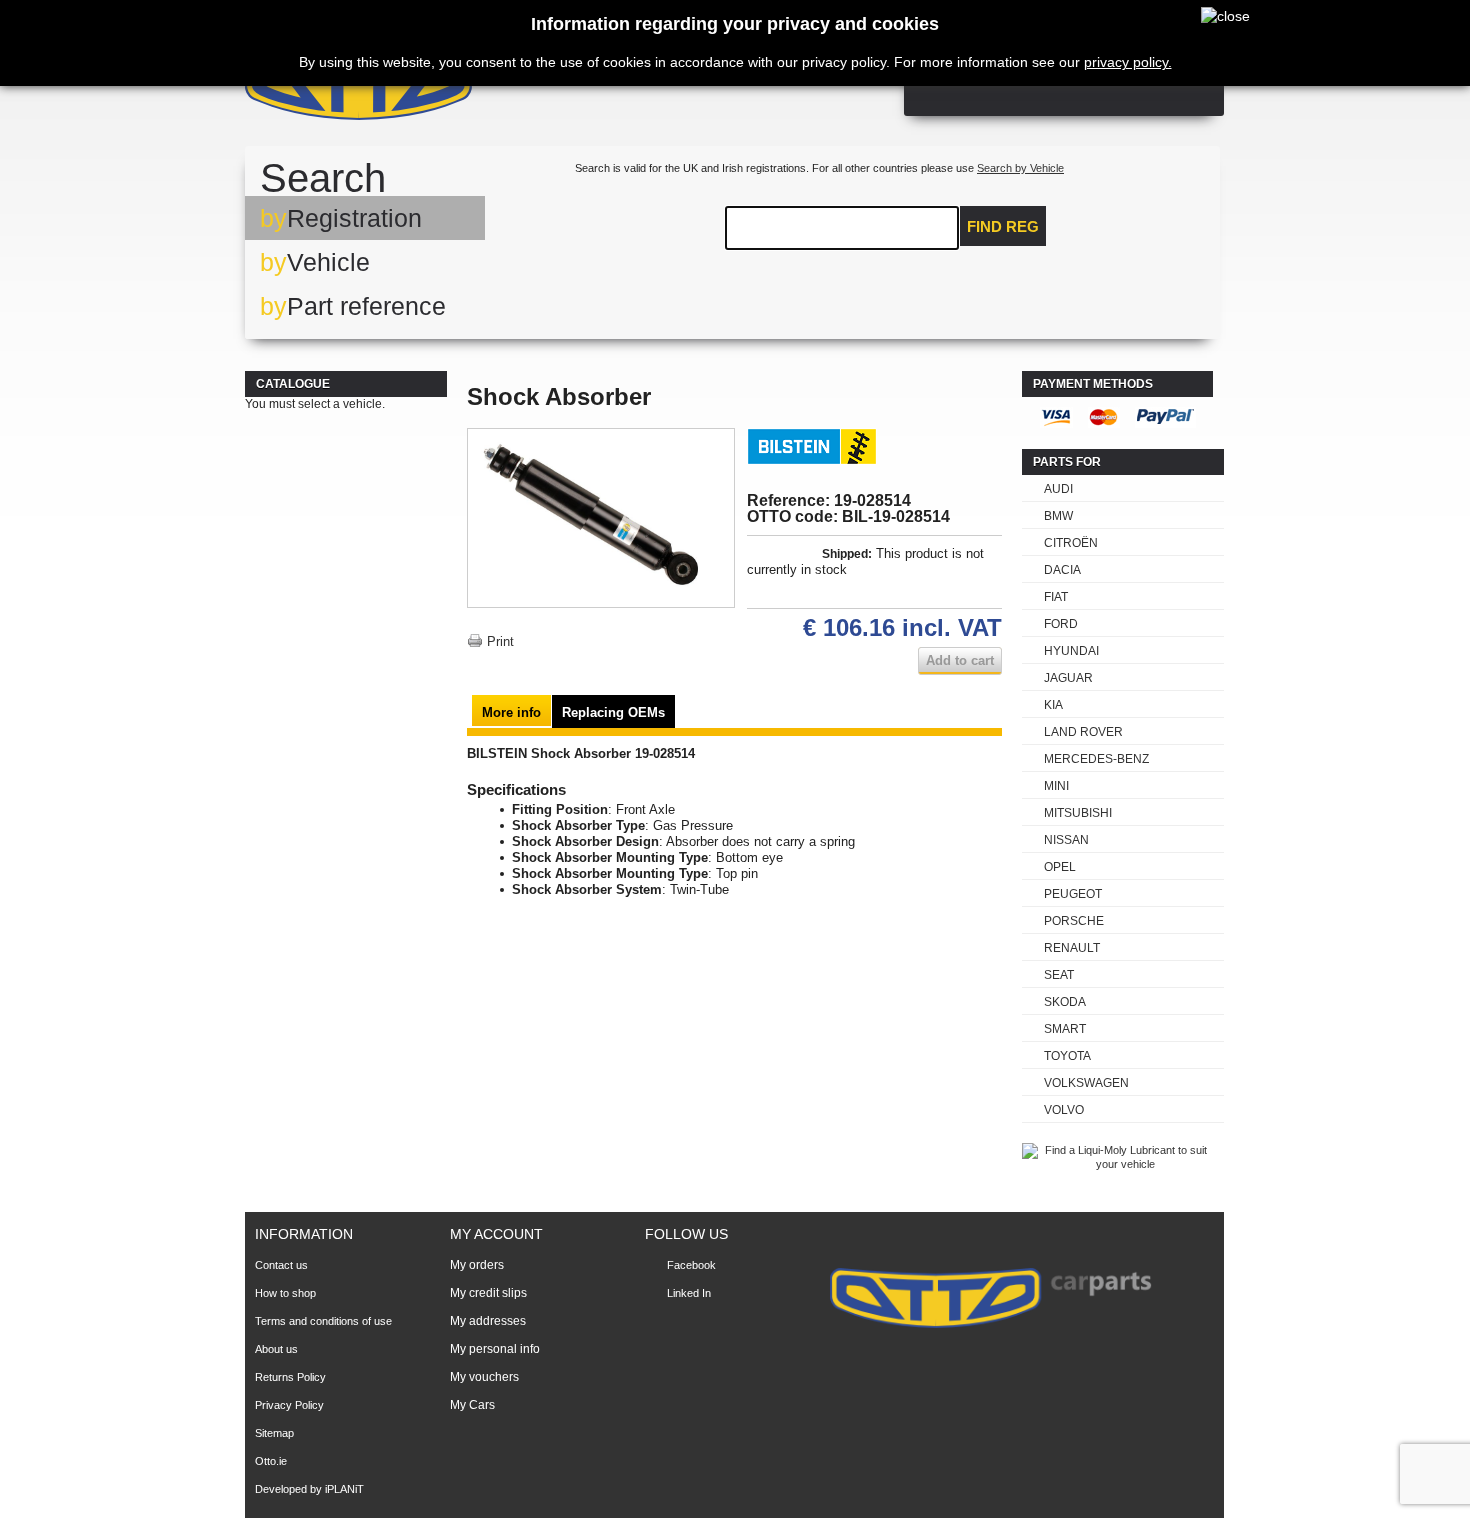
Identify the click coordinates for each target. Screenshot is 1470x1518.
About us (276, 1349)
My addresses (488, 1321)
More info (511, 712)
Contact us (281, 1265)
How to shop (285, 1293)
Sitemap (274, 1433)
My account (496, 1234)
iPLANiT (344, 1489)
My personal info (495, 1349)
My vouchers (484, 1377)
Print (500, 641)
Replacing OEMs (613, 712)
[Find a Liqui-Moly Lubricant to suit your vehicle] (1117, 1164)
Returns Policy (290, 1377)
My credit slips (488, 1293)
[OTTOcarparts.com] (454, 89)
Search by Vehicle (1020, 168)
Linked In (689, 1293)
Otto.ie (271, 1461)
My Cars (472, 1405)
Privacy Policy (289, 1405)
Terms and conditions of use (323, 1321)
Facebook (691, 1265)
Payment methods (1093, 384)
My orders (477, 1265)
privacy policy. (1128, 62)
